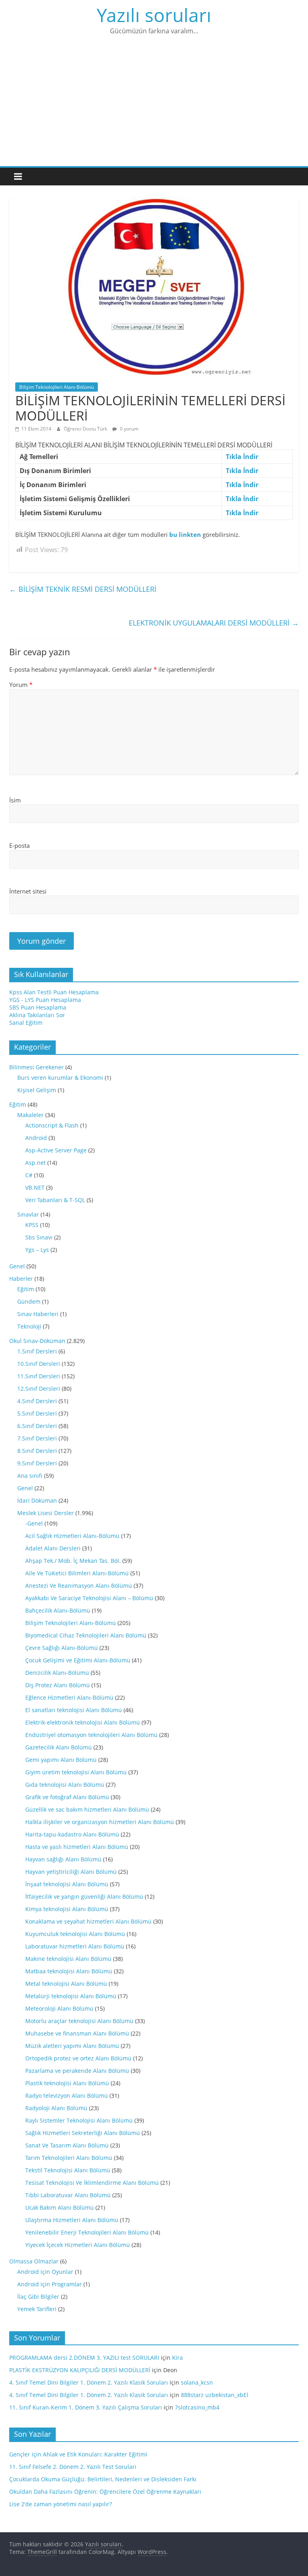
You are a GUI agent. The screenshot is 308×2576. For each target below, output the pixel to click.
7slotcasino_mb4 (197, 2407)
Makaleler (30, 1115)
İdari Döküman (37, 1500)
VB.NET (35, 1187)
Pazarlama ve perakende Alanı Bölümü (77, 2071)
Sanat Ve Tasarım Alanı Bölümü (67, 2145)
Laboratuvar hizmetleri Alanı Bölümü (75, 1946)
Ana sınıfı (30, 1476)
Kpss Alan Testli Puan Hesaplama (54, 992)
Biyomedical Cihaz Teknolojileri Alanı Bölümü (86, 1635)
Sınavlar (28, 1214)
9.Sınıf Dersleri (37, 1463)
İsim (15, 800)
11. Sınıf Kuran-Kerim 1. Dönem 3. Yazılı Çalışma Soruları (86, 2407)
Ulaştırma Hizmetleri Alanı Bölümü (72, 2220)
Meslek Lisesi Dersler (46, 1513)
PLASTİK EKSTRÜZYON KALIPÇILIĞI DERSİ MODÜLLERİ (80, 2370)
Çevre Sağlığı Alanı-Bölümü (62, 1648)
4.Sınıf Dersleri (37, 1401)
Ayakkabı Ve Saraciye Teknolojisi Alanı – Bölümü (89, 1598)
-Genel (34, 1523)
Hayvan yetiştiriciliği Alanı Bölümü (71, 1872)
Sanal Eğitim (26, 1023)
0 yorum (129, 429)
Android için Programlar (50, 2284)
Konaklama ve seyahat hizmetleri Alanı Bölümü (88, 1921)
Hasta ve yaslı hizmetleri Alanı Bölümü (77, 1847)
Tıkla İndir (242, 457)
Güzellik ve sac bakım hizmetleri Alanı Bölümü (87, 1809)
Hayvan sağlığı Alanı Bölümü (63, 1859)
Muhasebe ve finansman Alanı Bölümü (77, 2033)
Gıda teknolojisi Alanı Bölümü (65, 1785)
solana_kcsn (197, 2382)
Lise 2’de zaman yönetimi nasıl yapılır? (61, 2504)
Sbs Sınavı (39, 1237)
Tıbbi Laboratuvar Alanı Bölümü (68, 2195)
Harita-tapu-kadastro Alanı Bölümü (72, 1834)
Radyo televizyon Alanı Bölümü (67, 2096)
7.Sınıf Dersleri (37, 1438)
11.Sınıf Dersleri (39, 1376)
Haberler (21, 1279)
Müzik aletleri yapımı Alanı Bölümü (72, 2046)
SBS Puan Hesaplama (38, 1007)
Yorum (21, 685)
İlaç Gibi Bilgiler (38, 2297)
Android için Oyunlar (45, 2272)
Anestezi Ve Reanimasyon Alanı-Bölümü (79, 1586)
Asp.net (35, 1163)
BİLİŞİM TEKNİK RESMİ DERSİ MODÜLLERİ (83, 589)
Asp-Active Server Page (56, 1150)
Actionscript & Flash (52, 1125)
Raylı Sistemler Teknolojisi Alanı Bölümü (79, 2120)
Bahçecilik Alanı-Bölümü (58, 1610)
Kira (177, 2358)
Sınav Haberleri (38, 1314)
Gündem (29, 1301)
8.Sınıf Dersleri (37, 1451)
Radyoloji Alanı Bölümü (56, 2108)
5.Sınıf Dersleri (37, 1413)
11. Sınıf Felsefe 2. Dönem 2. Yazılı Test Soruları (73, 2467)
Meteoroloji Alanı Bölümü (59, 2008)
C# (29, 1175)
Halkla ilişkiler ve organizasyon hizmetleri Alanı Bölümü (100, 1822)
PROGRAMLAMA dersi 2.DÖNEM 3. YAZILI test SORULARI (84, 2358)
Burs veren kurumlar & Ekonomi (60, 1078)
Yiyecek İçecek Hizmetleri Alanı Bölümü (78, 2245)
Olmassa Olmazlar (34, 2261)
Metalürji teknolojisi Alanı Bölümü (71, 1996)
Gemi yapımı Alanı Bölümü (61, 1760)
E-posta (19, 845)
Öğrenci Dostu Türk (86, 429)
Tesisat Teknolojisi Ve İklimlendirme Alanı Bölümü (92, 2183)
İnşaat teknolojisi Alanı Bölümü (67, 1884)
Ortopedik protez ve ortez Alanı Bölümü (78, 2058)
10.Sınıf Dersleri (39, 1364)
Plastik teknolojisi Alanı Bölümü (67, 2083)
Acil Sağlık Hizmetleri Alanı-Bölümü (72, 1536)
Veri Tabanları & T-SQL (55, 1200)
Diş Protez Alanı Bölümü (58, 1685)
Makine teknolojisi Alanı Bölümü (68, 1959)
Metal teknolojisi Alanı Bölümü (66, 1984)
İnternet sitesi (28, 891)
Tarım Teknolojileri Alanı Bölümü (69, 2158)
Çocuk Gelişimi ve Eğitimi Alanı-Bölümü (78, 1660)
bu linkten (185, 534)
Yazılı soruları (154, 15)
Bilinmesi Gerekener (36, 1067)
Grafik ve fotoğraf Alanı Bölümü (67, 1797)
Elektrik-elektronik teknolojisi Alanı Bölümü (83, 1722)
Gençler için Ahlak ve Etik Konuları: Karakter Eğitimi (78, 2454)
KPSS (32, 1225)
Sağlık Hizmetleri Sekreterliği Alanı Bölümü (83, 2133)
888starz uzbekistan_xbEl (215, 2395)
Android (36, 1138)
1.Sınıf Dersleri (37, 1351)
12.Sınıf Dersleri (39, 1389)
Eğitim (18, 1104)
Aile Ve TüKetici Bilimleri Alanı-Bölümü (77, 1573)
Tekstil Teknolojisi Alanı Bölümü (68, 2170)
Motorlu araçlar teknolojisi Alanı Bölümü (79, 2021)
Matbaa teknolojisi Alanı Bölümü (69, 1971)
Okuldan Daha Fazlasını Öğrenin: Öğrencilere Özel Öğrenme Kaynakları (105, 2492)
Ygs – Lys (37, 1250)
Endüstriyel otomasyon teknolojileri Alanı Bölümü (91, 1735)
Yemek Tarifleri (37, 2309)
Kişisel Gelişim (37, 1090)
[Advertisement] (154, 106)
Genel (17, 1266)
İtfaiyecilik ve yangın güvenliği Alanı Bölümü (84, 1896)
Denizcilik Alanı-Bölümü (57, 1673)
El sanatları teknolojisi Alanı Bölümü (74, 1710)
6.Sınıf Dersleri (37, 1426)
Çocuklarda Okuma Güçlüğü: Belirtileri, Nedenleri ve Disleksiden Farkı (103, 2479)
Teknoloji (29, 1326)
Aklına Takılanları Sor (37, 1015)
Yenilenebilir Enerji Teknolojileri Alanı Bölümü (87, 2232)
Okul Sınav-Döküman (37, 1341)
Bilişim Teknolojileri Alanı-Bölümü (57, 387)
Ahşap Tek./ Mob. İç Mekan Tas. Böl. (73, 1561)
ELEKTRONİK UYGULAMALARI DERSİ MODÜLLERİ (214, 623)
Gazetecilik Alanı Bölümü (59, 1747)
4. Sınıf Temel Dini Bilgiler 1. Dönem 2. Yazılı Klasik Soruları (89, 2382)
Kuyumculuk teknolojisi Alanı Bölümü (75, 1934)
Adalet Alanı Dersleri (53, 1548)
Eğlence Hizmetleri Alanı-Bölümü (69, 1697)
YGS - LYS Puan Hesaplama (45, 1000)
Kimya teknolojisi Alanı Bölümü (67, 1909)
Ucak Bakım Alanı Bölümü (60, 2207)
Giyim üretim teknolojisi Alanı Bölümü (76, 1772)
